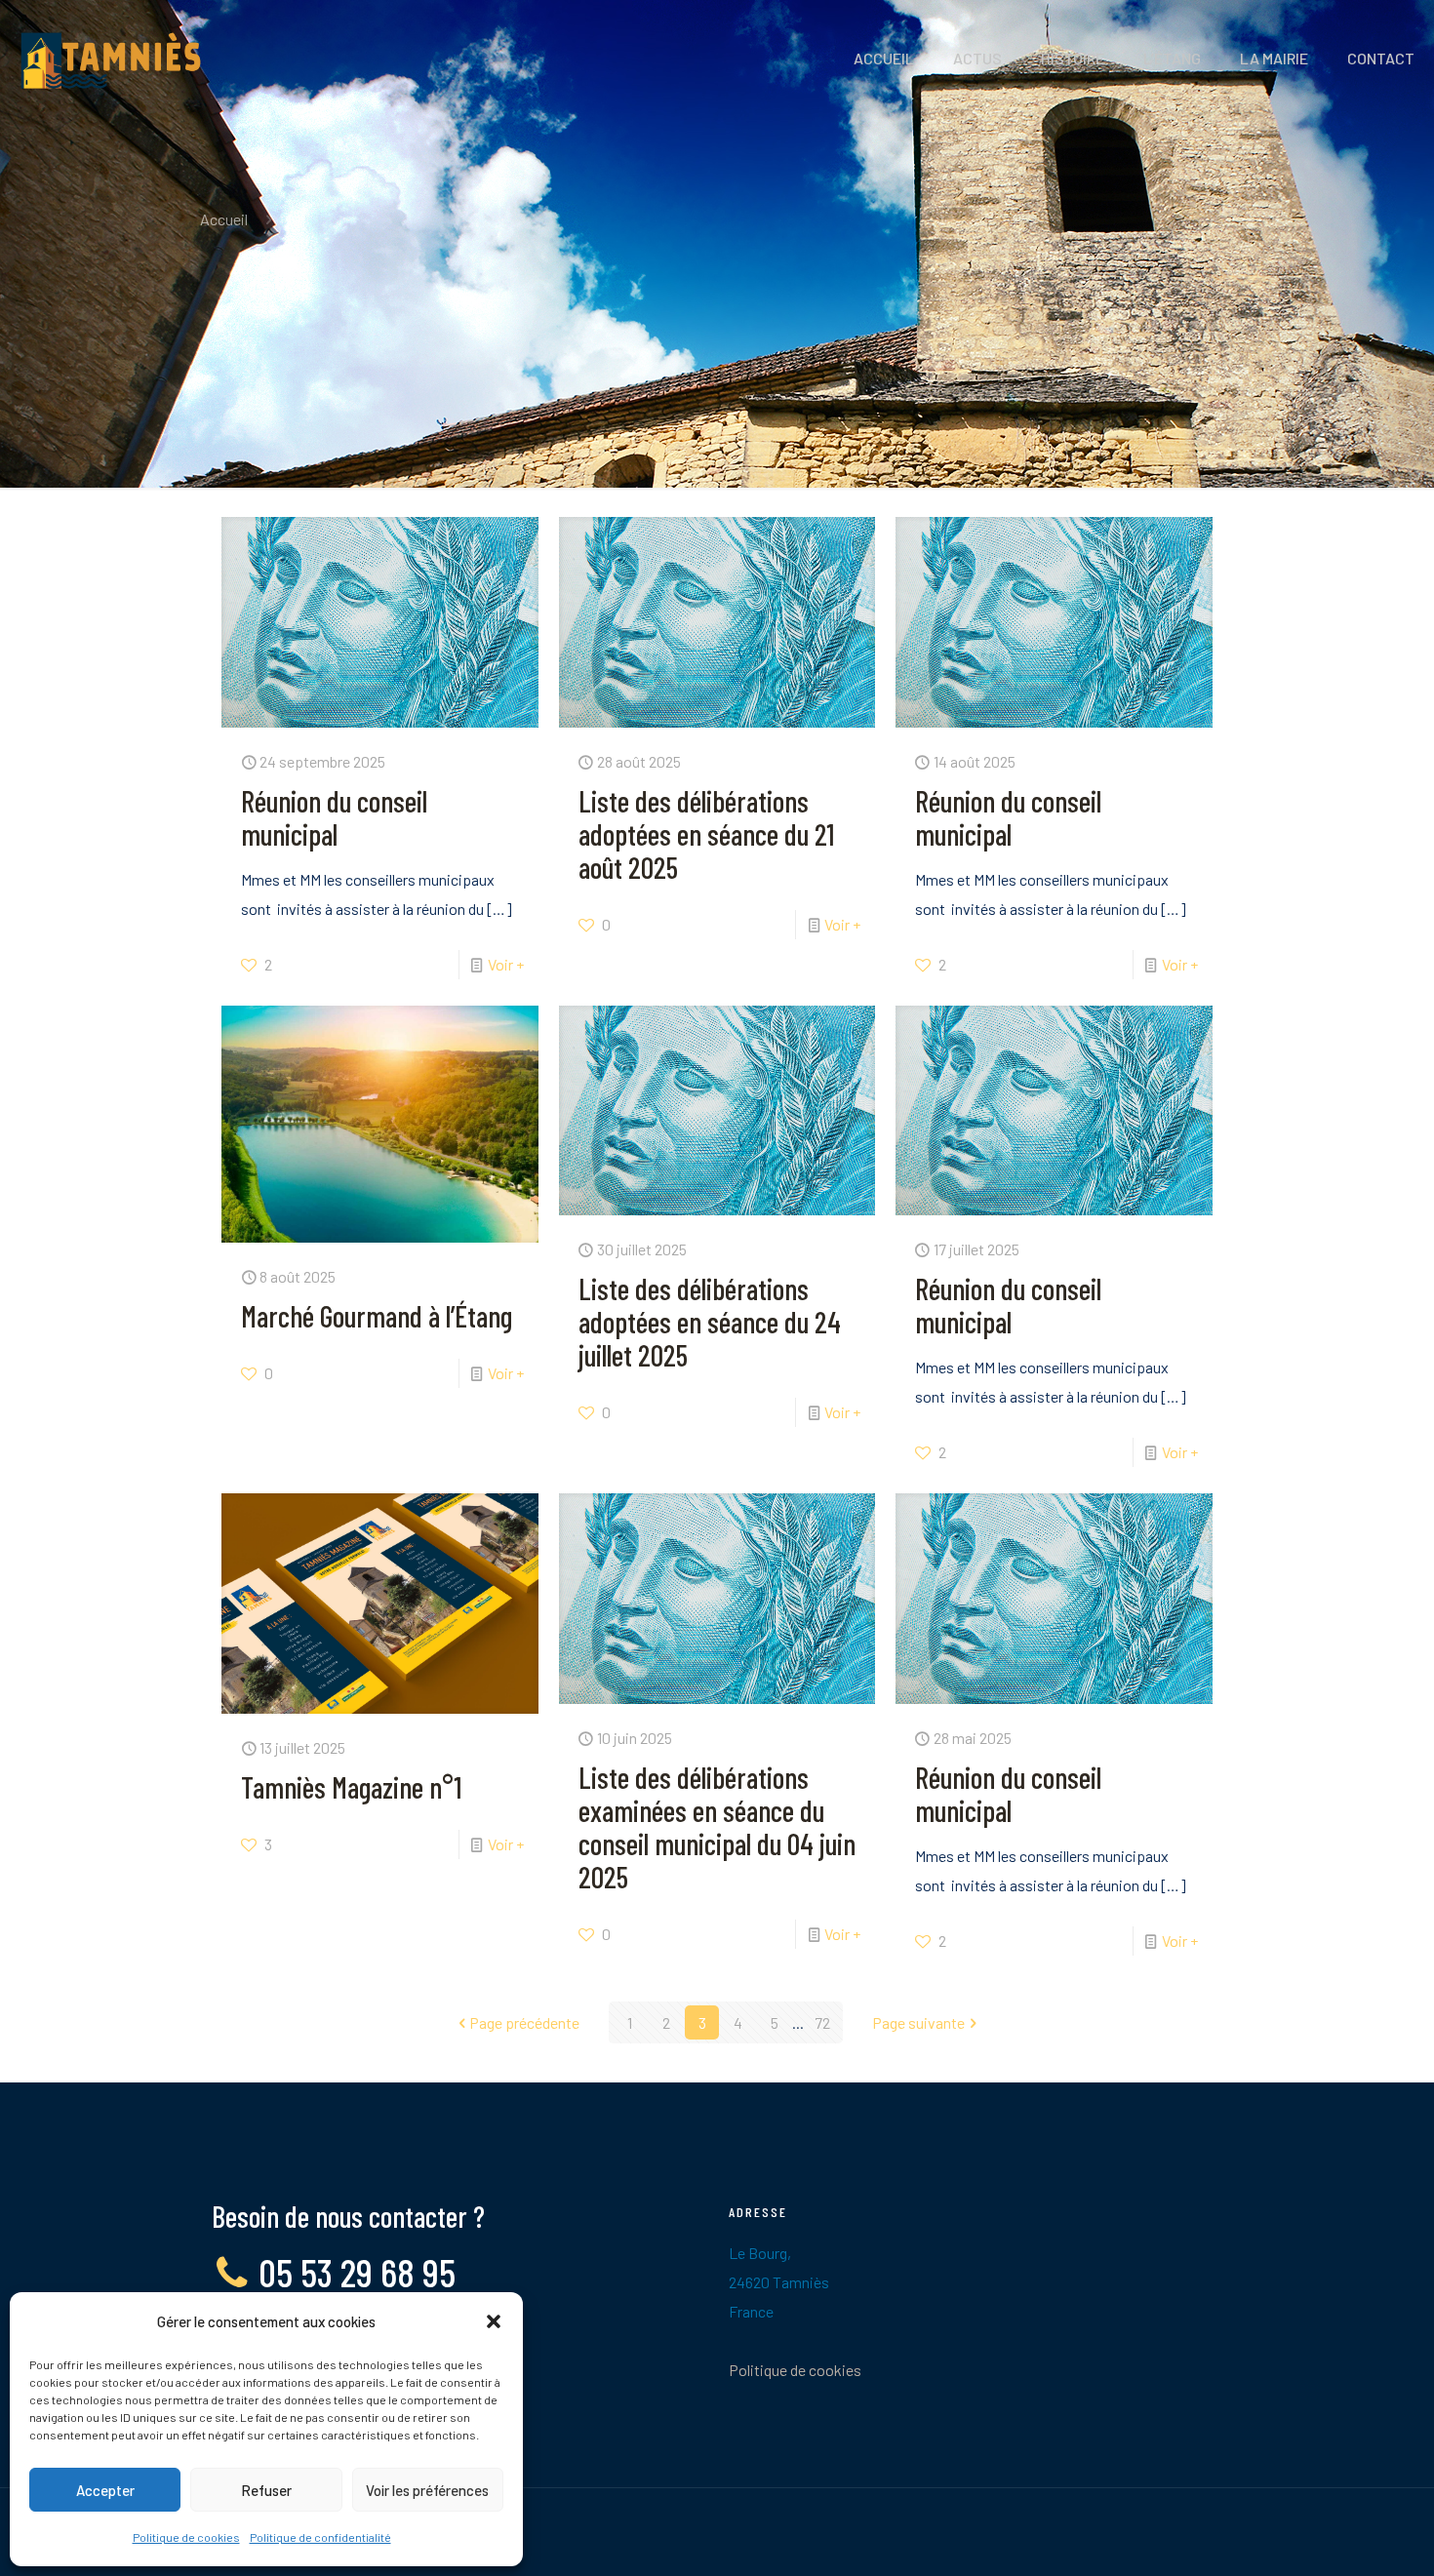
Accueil (224, 219)
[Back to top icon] (1340, 2536)
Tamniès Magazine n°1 (351, 1787)
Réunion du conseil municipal (334, 817)
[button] (494, 2321)
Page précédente (524, 2022)
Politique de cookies (186, 2537)
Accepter (105, 2490)
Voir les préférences (427, 2490)
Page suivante (918, 2022)
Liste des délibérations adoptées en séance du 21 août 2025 (706, 834)
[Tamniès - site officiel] (111, 59)
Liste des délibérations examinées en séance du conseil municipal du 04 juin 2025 (717, 1827)
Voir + (506, 964)
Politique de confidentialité (320, 2537)
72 (822, 2022)
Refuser (266, 2490)
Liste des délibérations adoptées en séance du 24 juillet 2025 (710, 1322)
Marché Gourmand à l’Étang (377, 1316)
